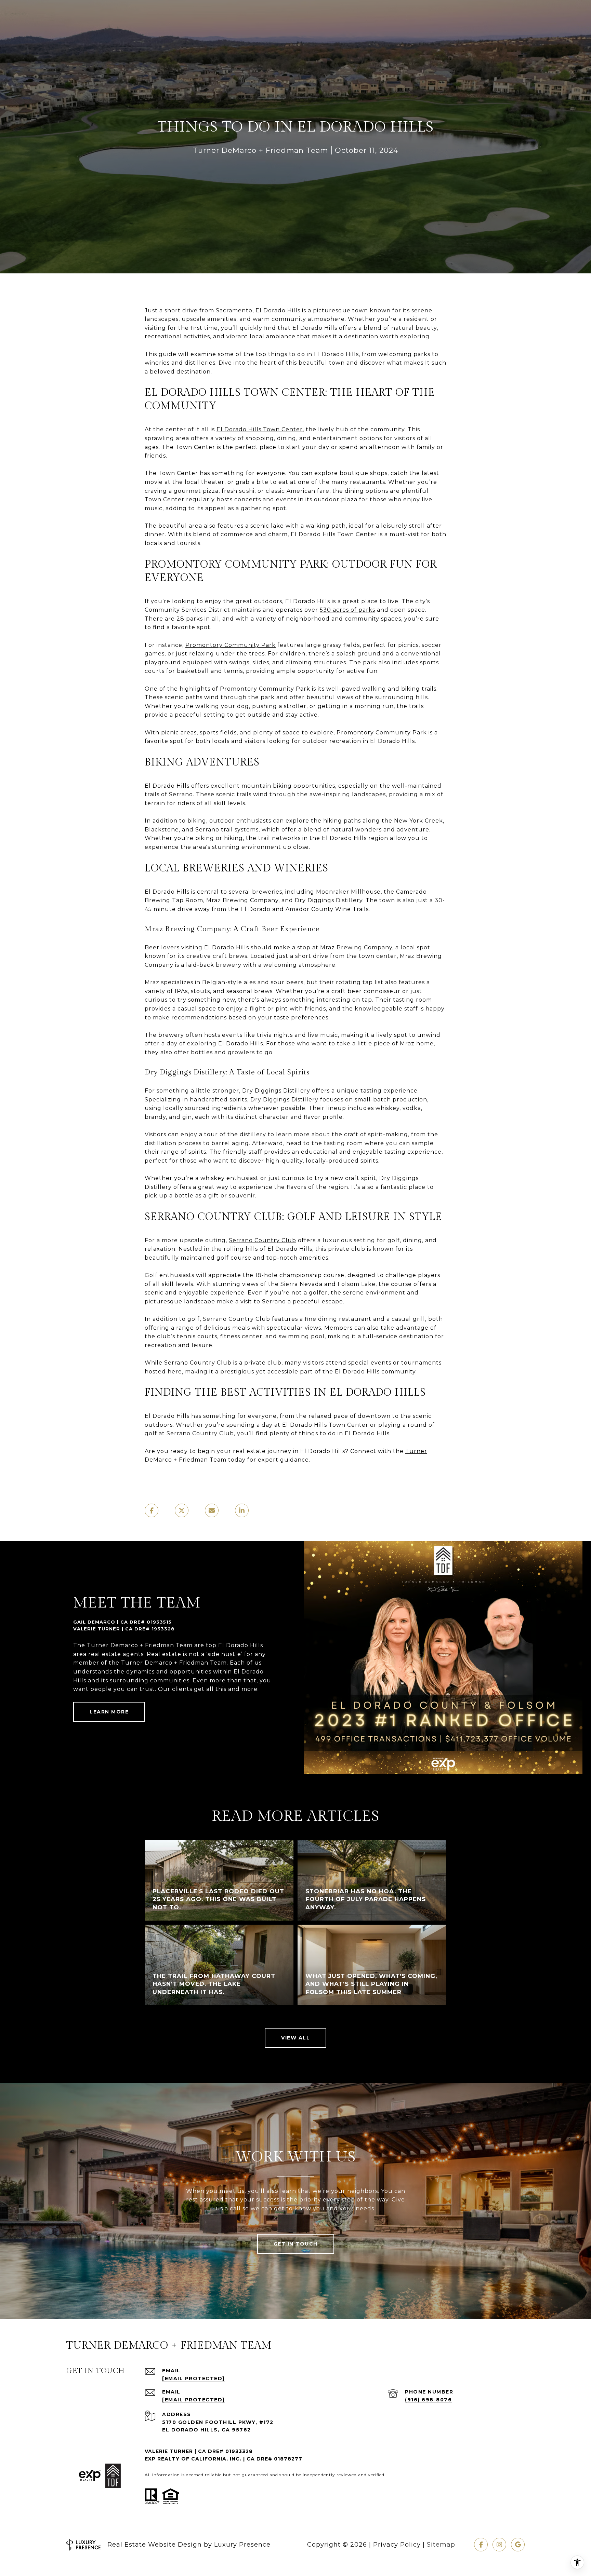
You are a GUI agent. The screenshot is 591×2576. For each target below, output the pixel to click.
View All (295, 2038)
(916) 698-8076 (428, 2400)
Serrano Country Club (262, 1240)
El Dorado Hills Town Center (260, 429)
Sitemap (441, 2545)
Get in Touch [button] (296, 2244)
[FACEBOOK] (481, 2545)
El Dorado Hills (278, 310)
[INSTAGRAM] (499, 2545)
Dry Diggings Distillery (276, 1091)
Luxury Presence (242, 2545)
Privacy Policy (397, 2545)
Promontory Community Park (231, 645)
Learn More (109, 1712)
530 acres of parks (347, 610)
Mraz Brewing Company (356, 947)
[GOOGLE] (518, 2545)
